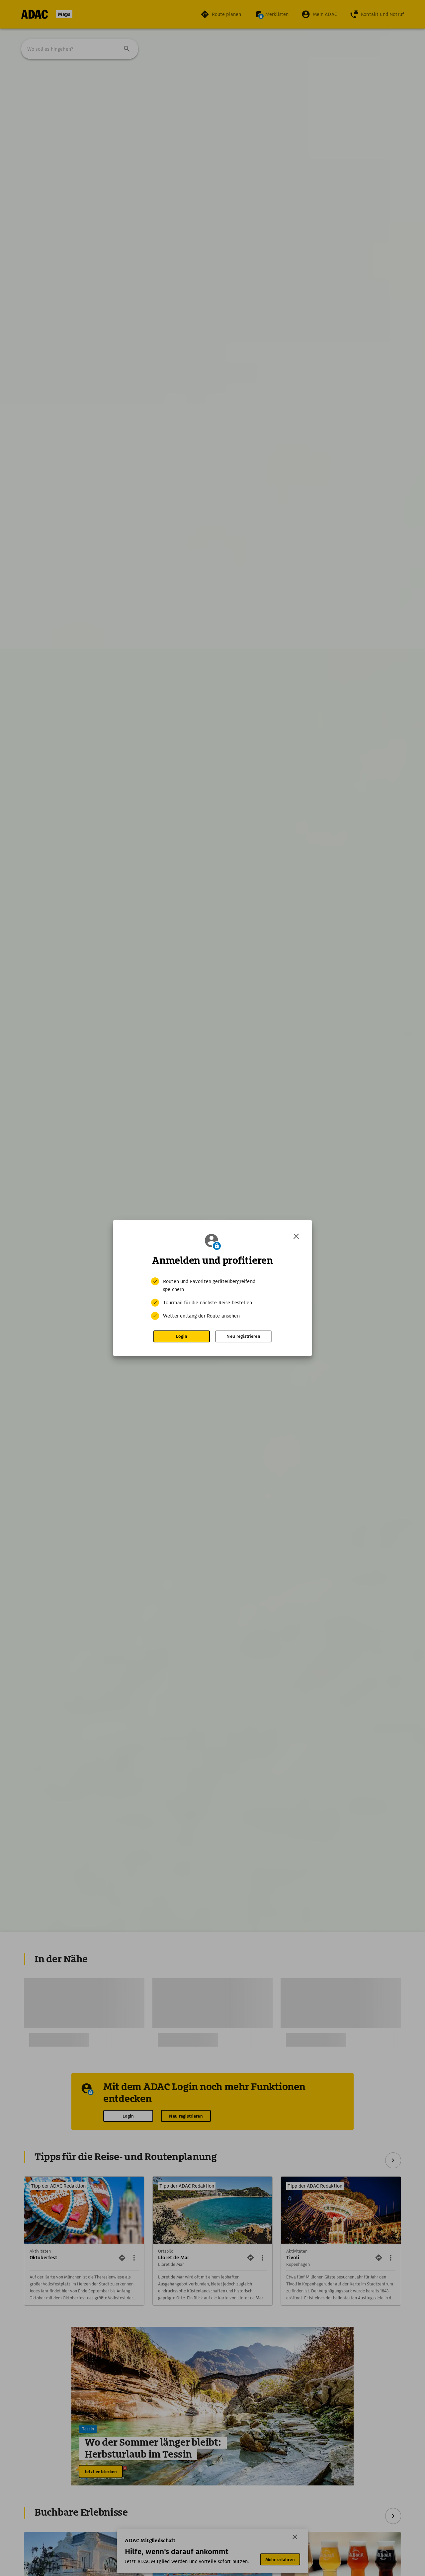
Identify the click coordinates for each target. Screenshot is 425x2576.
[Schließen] (296, 1236)
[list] (212, 1299)
